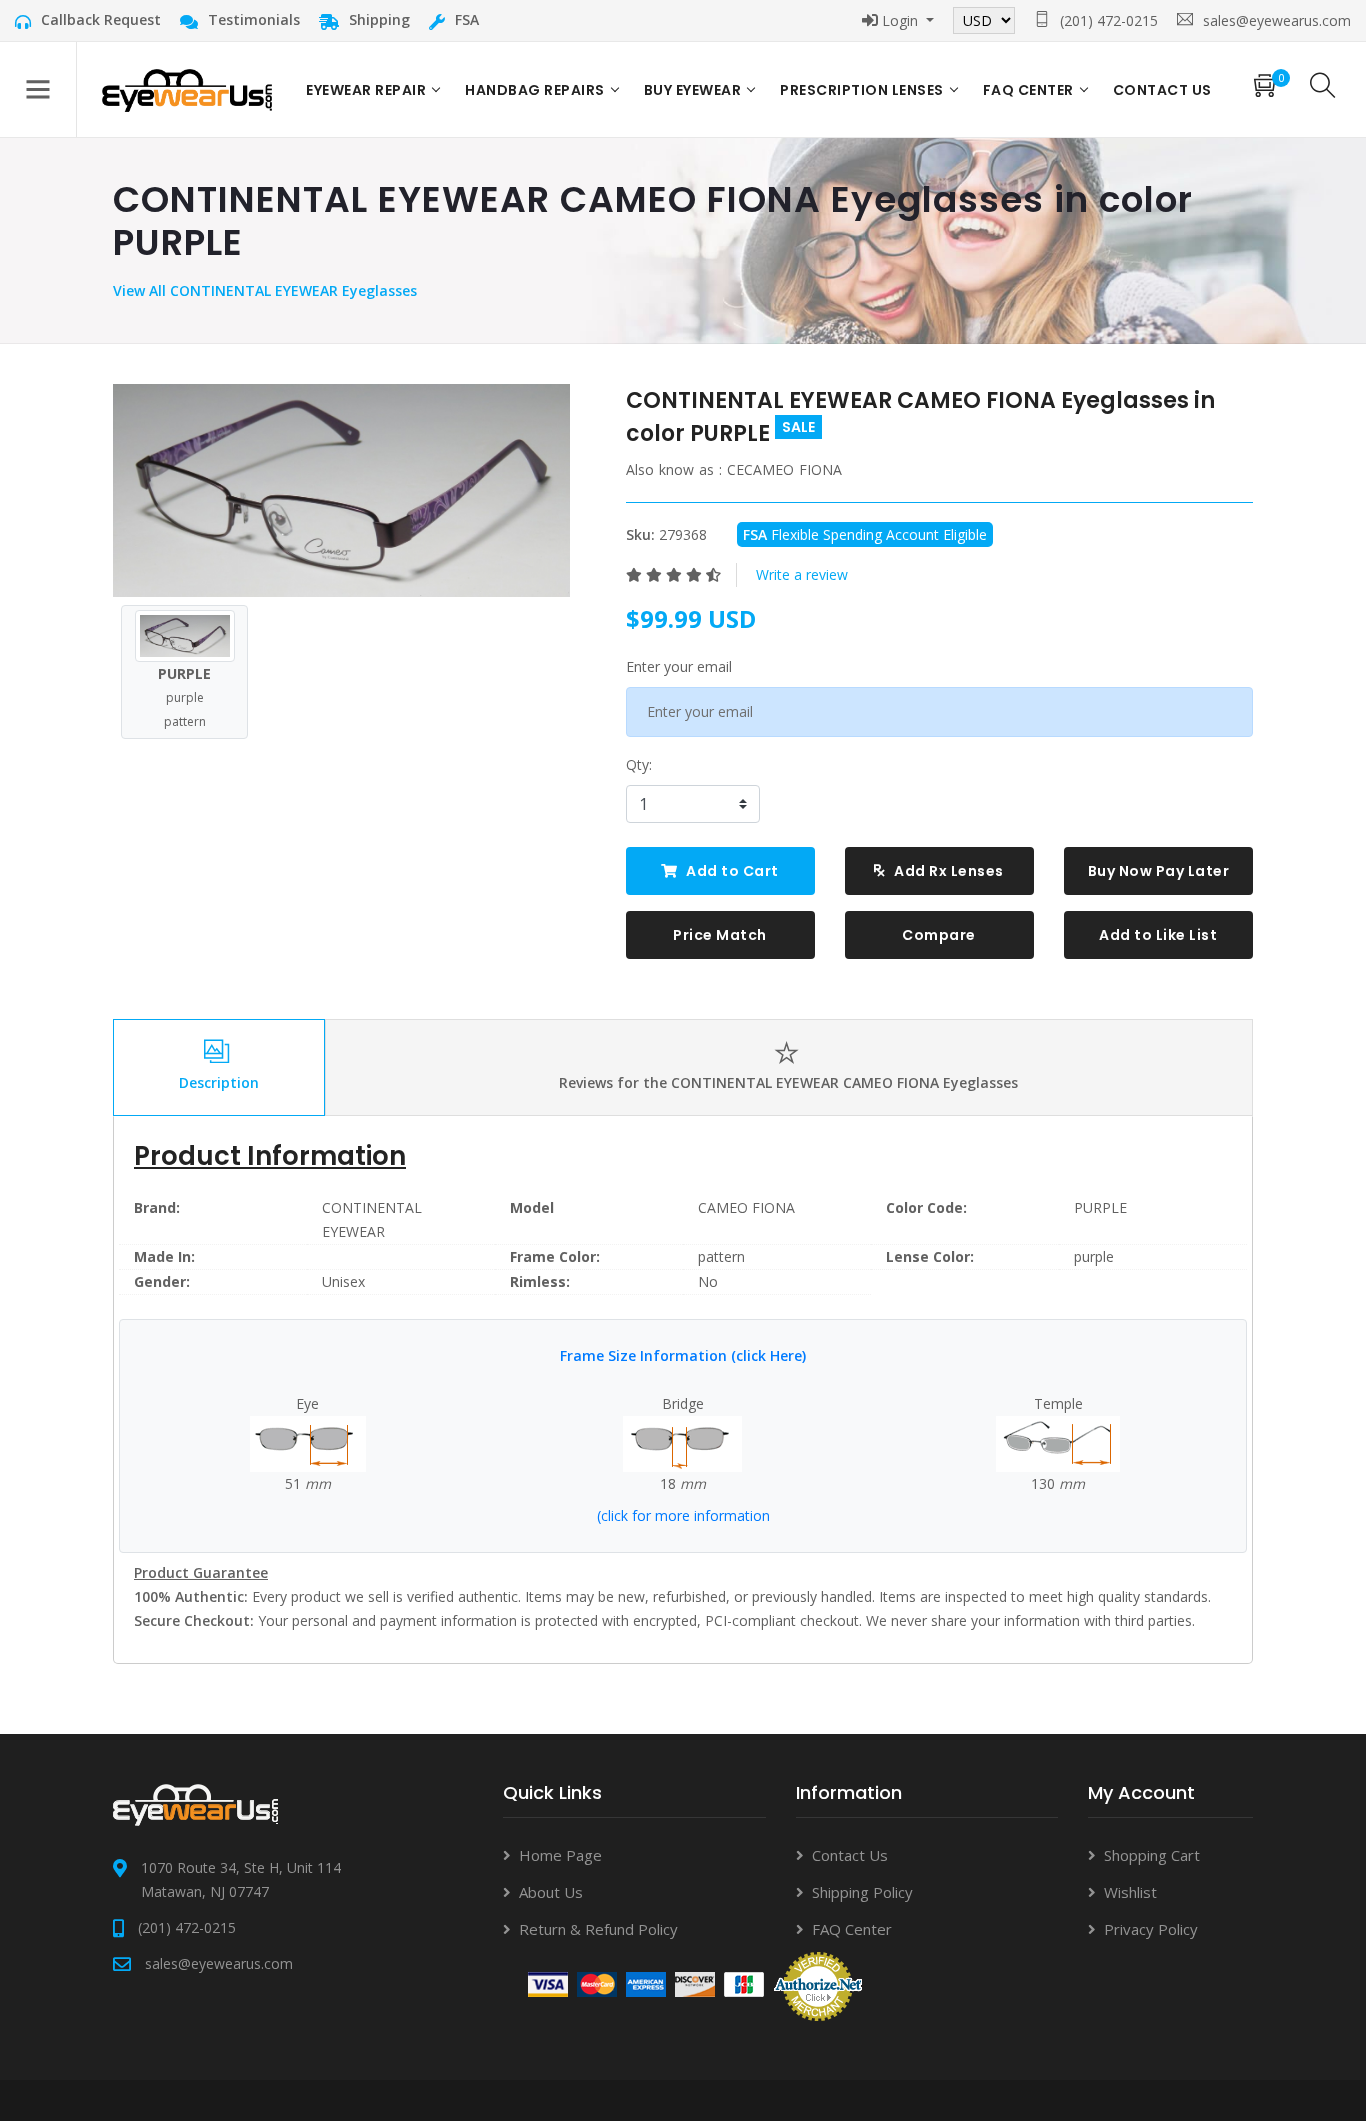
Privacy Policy (1151, 1929)
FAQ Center (1028, 90)
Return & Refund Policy (598, 1929)
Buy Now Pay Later (1159, 871)
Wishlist (1130, 1892)
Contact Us (850, 1855)
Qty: (639, 764)
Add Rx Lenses (947, 871)
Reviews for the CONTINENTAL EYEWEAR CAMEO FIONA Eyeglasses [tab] (788, 1082)
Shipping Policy (862, 1892)
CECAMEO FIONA (784, 469)
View (131, 290)
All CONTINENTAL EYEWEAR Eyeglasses (283, 290)
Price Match (720, 935)
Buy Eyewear (693, 90)
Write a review (802, 574)
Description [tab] (219, 1082)
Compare (939, 935)
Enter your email (679, 666)
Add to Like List (1158, 935)
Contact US (1162, 90)
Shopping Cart (1152, 1855)
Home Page (560, 1855)
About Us (551, 1892)
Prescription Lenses (862, 90)
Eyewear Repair (366, 90)
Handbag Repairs (535, 90)
